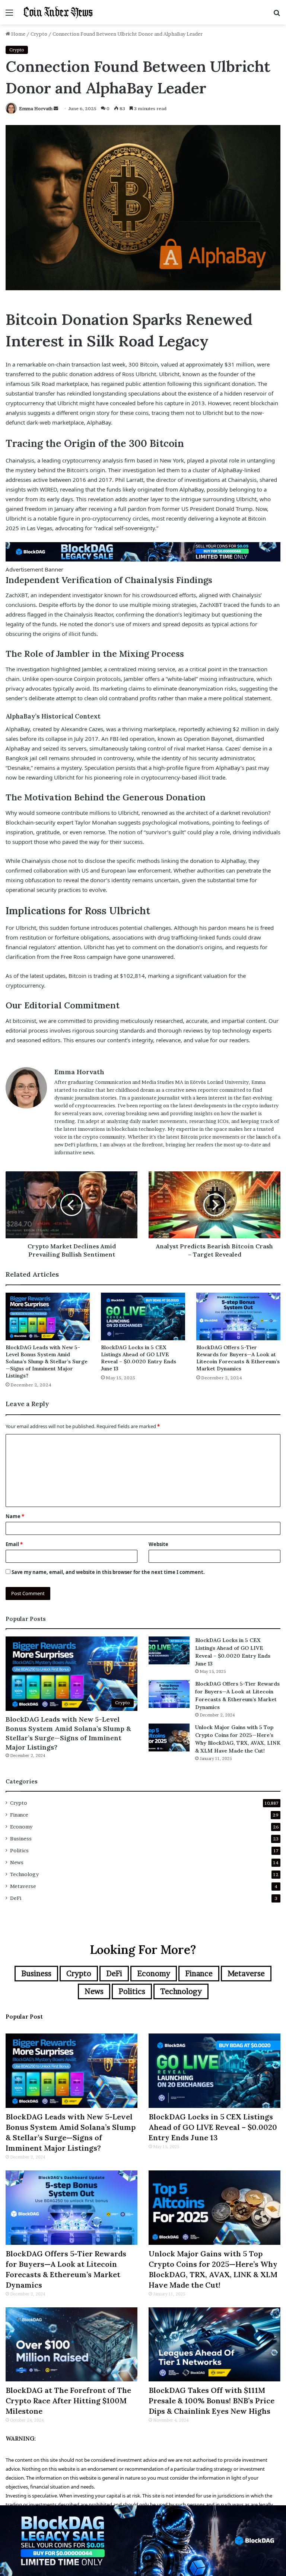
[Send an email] (56, 108)
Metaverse (23, 1886)
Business (21, 1839)
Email (14, 1544)
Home (18, 34)
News (17, 1862)
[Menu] (9, 15)
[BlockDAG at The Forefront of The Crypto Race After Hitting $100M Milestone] (71, 2345)
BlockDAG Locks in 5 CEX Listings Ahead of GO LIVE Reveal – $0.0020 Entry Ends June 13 (139, 1358)
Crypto (39, 34)
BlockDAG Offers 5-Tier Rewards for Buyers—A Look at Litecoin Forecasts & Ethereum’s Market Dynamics (238, 1358)
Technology (24, 1874)
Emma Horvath (36, 108)
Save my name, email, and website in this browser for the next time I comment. (108, 1572)
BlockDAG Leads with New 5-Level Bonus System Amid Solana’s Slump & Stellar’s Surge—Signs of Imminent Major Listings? (47, 1361)
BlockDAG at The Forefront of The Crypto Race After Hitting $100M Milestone (68, 2401)
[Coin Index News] (58, 12)
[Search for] (277, 15)
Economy (21, 1827)
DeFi (16, 1898)
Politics (19, 1850)
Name (15, 1516)
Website (158, 1544)
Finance (19, 1815)
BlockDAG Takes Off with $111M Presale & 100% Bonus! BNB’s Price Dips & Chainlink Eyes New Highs (212, 2401)
